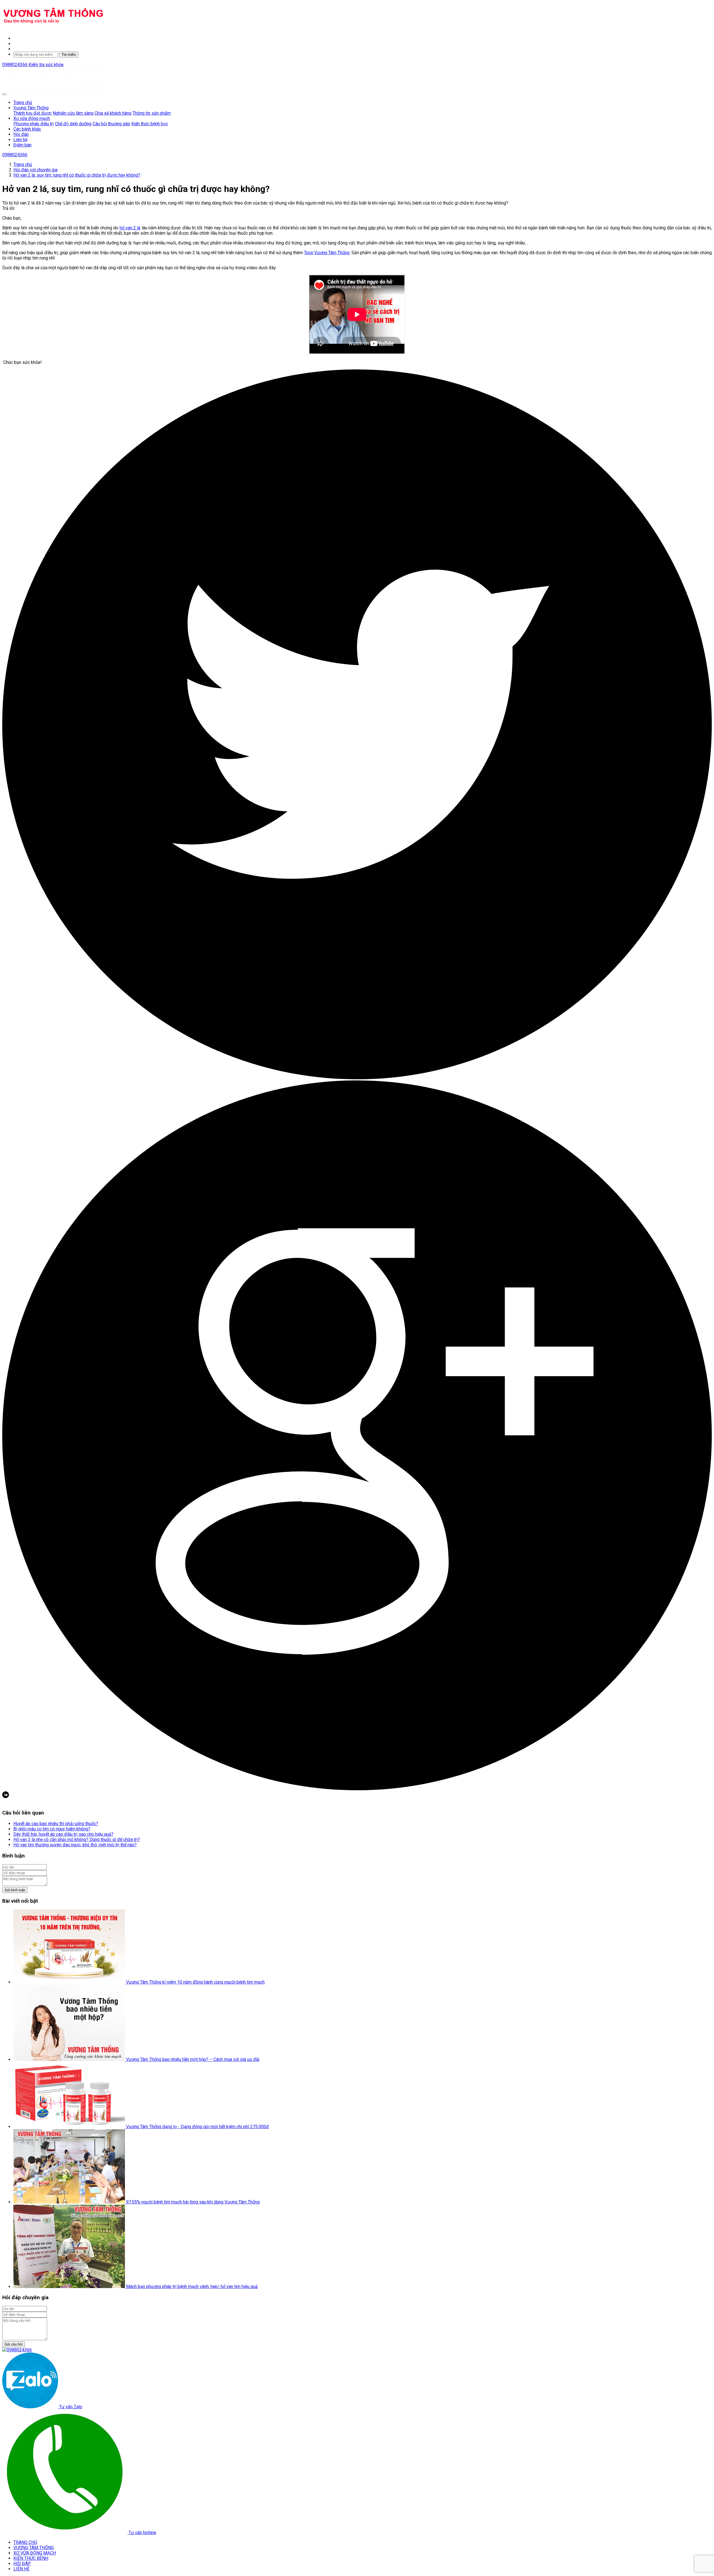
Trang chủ (23, 103)
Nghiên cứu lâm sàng (73, 113)
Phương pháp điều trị (34, 124)
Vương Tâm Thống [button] (31, 108)
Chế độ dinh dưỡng (73, 124)
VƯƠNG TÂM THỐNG (34, 2548)
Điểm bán (22, 145)
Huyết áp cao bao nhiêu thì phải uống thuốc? (56, 1824)
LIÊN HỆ (21, 2569)
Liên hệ (20, 140)
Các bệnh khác (27, 129)
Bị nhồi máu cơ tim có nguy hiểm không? (52, 1829)
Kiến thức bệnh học (150, 124)
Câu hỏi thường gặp (111, 124)
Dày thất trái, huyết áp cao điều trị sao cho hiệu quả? (63, 1834)
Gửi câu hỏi (14, 2344)
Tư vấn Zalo (70, 2407)
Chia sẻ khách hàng (113, 113)
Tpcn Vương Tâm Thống (327, 253)
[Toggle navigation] (4, 94)
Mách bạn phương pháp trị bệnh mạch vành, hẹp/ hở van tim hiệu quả (192, 2287)
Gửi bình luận (15, 1890)
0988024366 (15, 65)
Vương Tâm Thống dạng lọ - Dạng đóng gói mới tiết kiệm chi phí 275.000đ (197, 2127)
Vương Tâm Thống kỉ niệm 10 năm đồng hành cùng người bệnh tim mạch (195, 1982)
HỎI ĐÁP (22, 2564)
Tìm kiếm (69, 55)
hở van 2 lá (130, 228)
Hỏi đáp (21, 134)
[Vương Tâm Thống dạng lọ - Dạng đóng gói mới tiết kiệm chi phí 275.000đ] (70, 2127)
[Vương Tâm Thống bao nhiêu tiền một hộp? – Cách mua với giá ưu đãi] (70, 2059)
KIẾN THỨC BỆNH (31, 2558)
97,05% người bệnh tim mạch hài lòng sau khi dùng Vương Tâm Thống (193, 2202)
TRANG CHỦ (25, 2542)
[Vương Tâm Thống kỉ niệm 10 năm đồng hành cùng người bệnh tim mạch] (70, 1982)
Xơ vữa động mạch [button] (32, 118)
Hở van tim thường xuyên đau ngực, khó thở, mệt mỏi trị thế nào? (75, 1845)
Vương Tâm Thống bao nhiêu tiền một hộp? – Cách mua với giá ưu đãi (193, 2059)
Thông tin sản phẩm (152, 113)
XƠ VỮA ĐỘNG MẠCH (35, 2553)
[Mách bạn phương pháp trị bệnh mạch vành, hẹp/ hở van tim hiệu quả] (70, 2287)
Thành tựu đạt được (32, 113)
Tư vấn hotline (142, 2533)
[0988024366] (17, 2350)
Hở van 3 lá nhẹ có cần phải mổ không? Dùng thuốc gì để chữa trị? (77, 1840)
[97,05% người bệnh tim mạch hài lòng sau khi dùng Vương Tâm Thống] (70, 2202)
